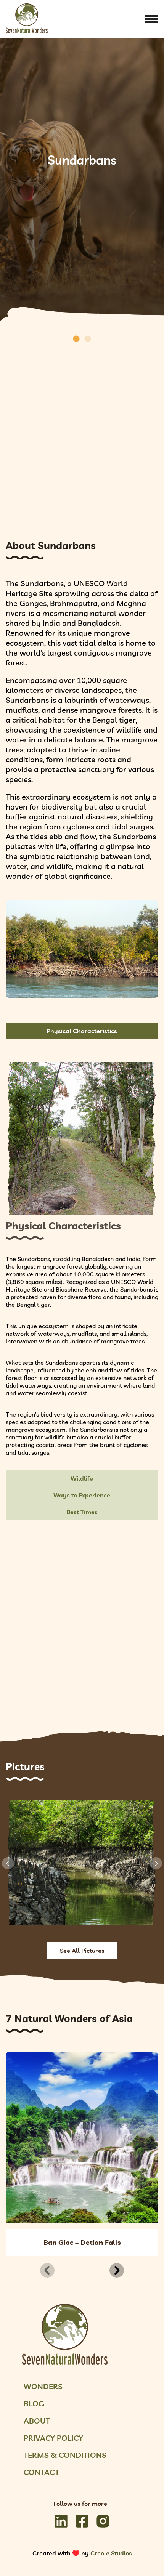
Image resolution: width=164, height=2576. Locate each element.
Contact (41, 2472)
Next (156, 1863)
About (37, 2421)
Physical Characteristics (82, 1031)
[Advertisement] (82, 434)
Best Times (82, 1512)
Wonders (43, 2386)
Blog (34, 2404)
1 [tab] (76, 339)
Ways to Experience (82, 1495)
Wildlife (82, 1478)
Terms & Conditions (65, 2455)
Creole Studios (111, 2553)
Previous (8, 1863)
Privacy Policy (53, 2438)
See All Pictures (82, 1951)
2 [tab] (88, 339)
